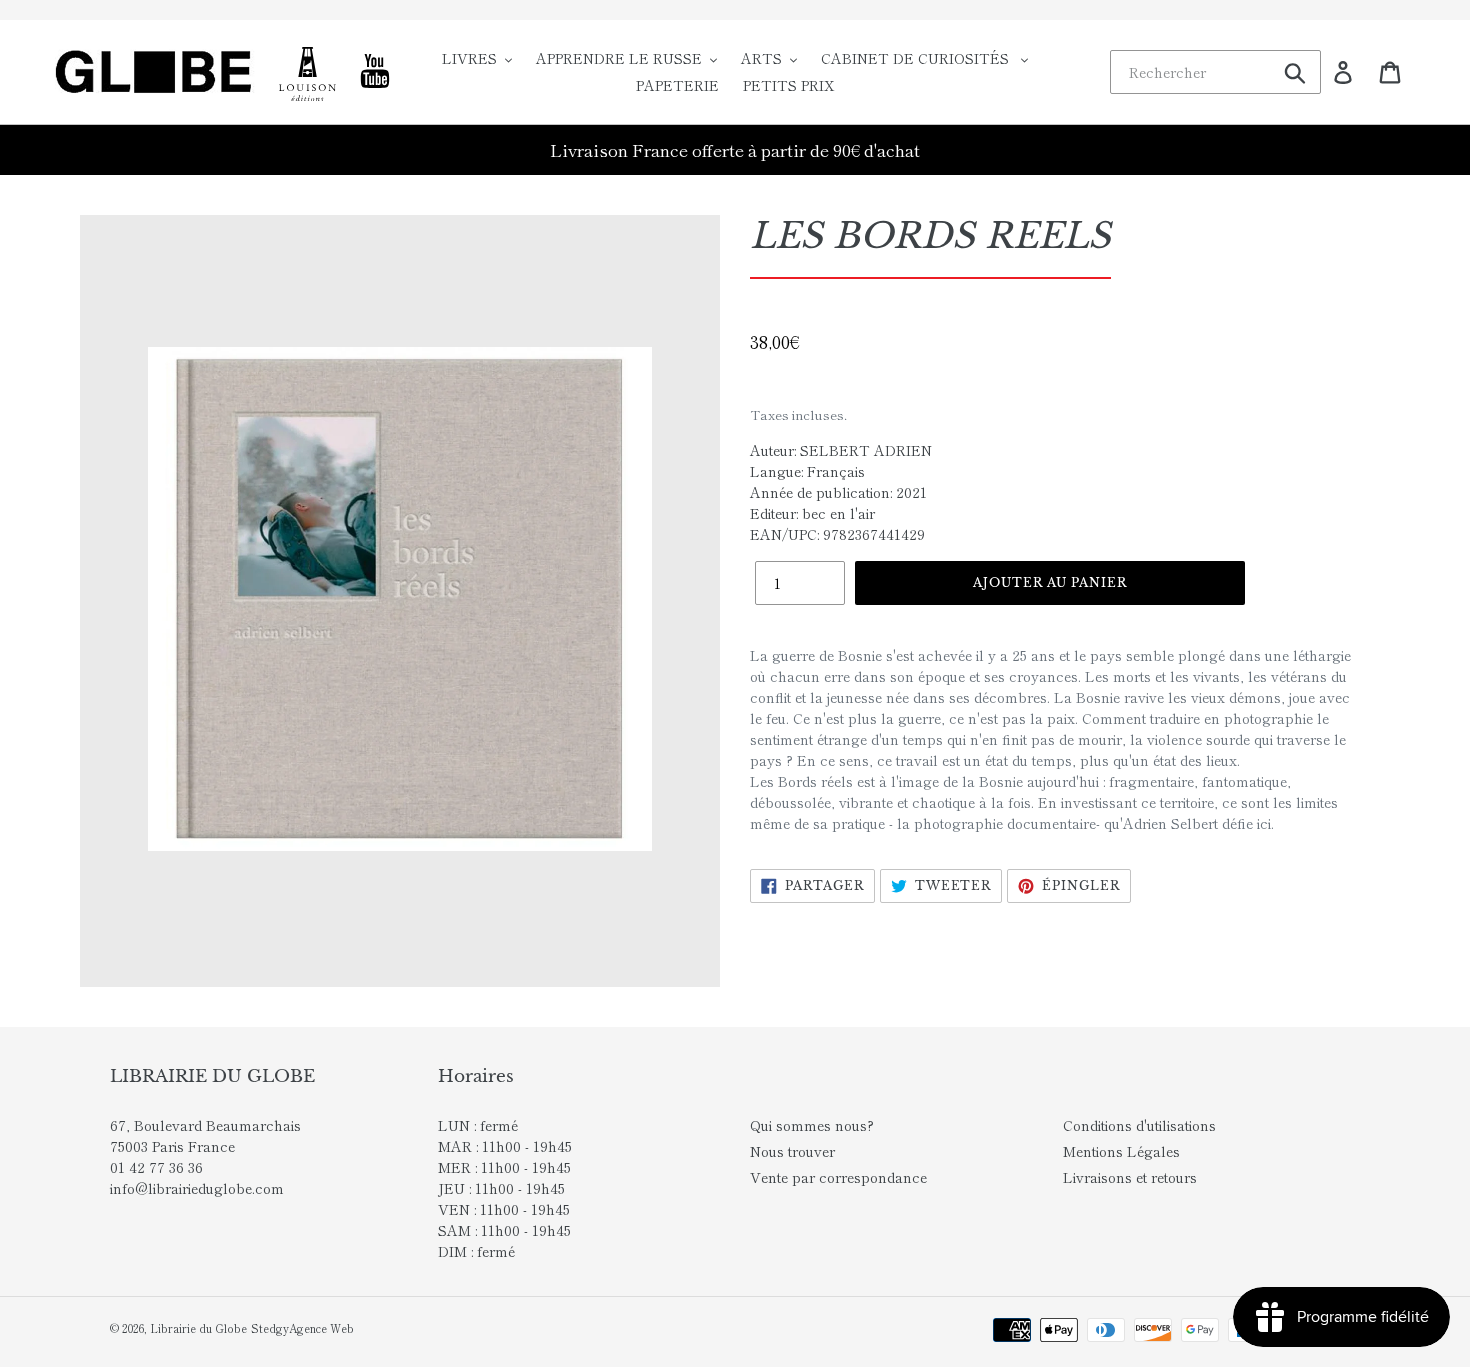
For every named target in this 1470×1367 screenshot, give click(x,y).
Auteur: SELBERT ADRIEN (841, 450)
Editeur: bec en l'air (812, 513)
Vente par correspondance (838, 1177)
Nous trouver (792, 1151)
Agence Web (321, 1328)
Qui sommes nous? (812, 1125)
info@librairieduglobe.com (197, 1188)
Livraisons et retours (1130, 1177)
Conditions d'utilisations (1139, 1125)
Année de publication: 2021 (838, 492)
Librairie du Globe (198, 1328)
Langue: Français (807, 471)
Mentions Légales (1121, 1151)
